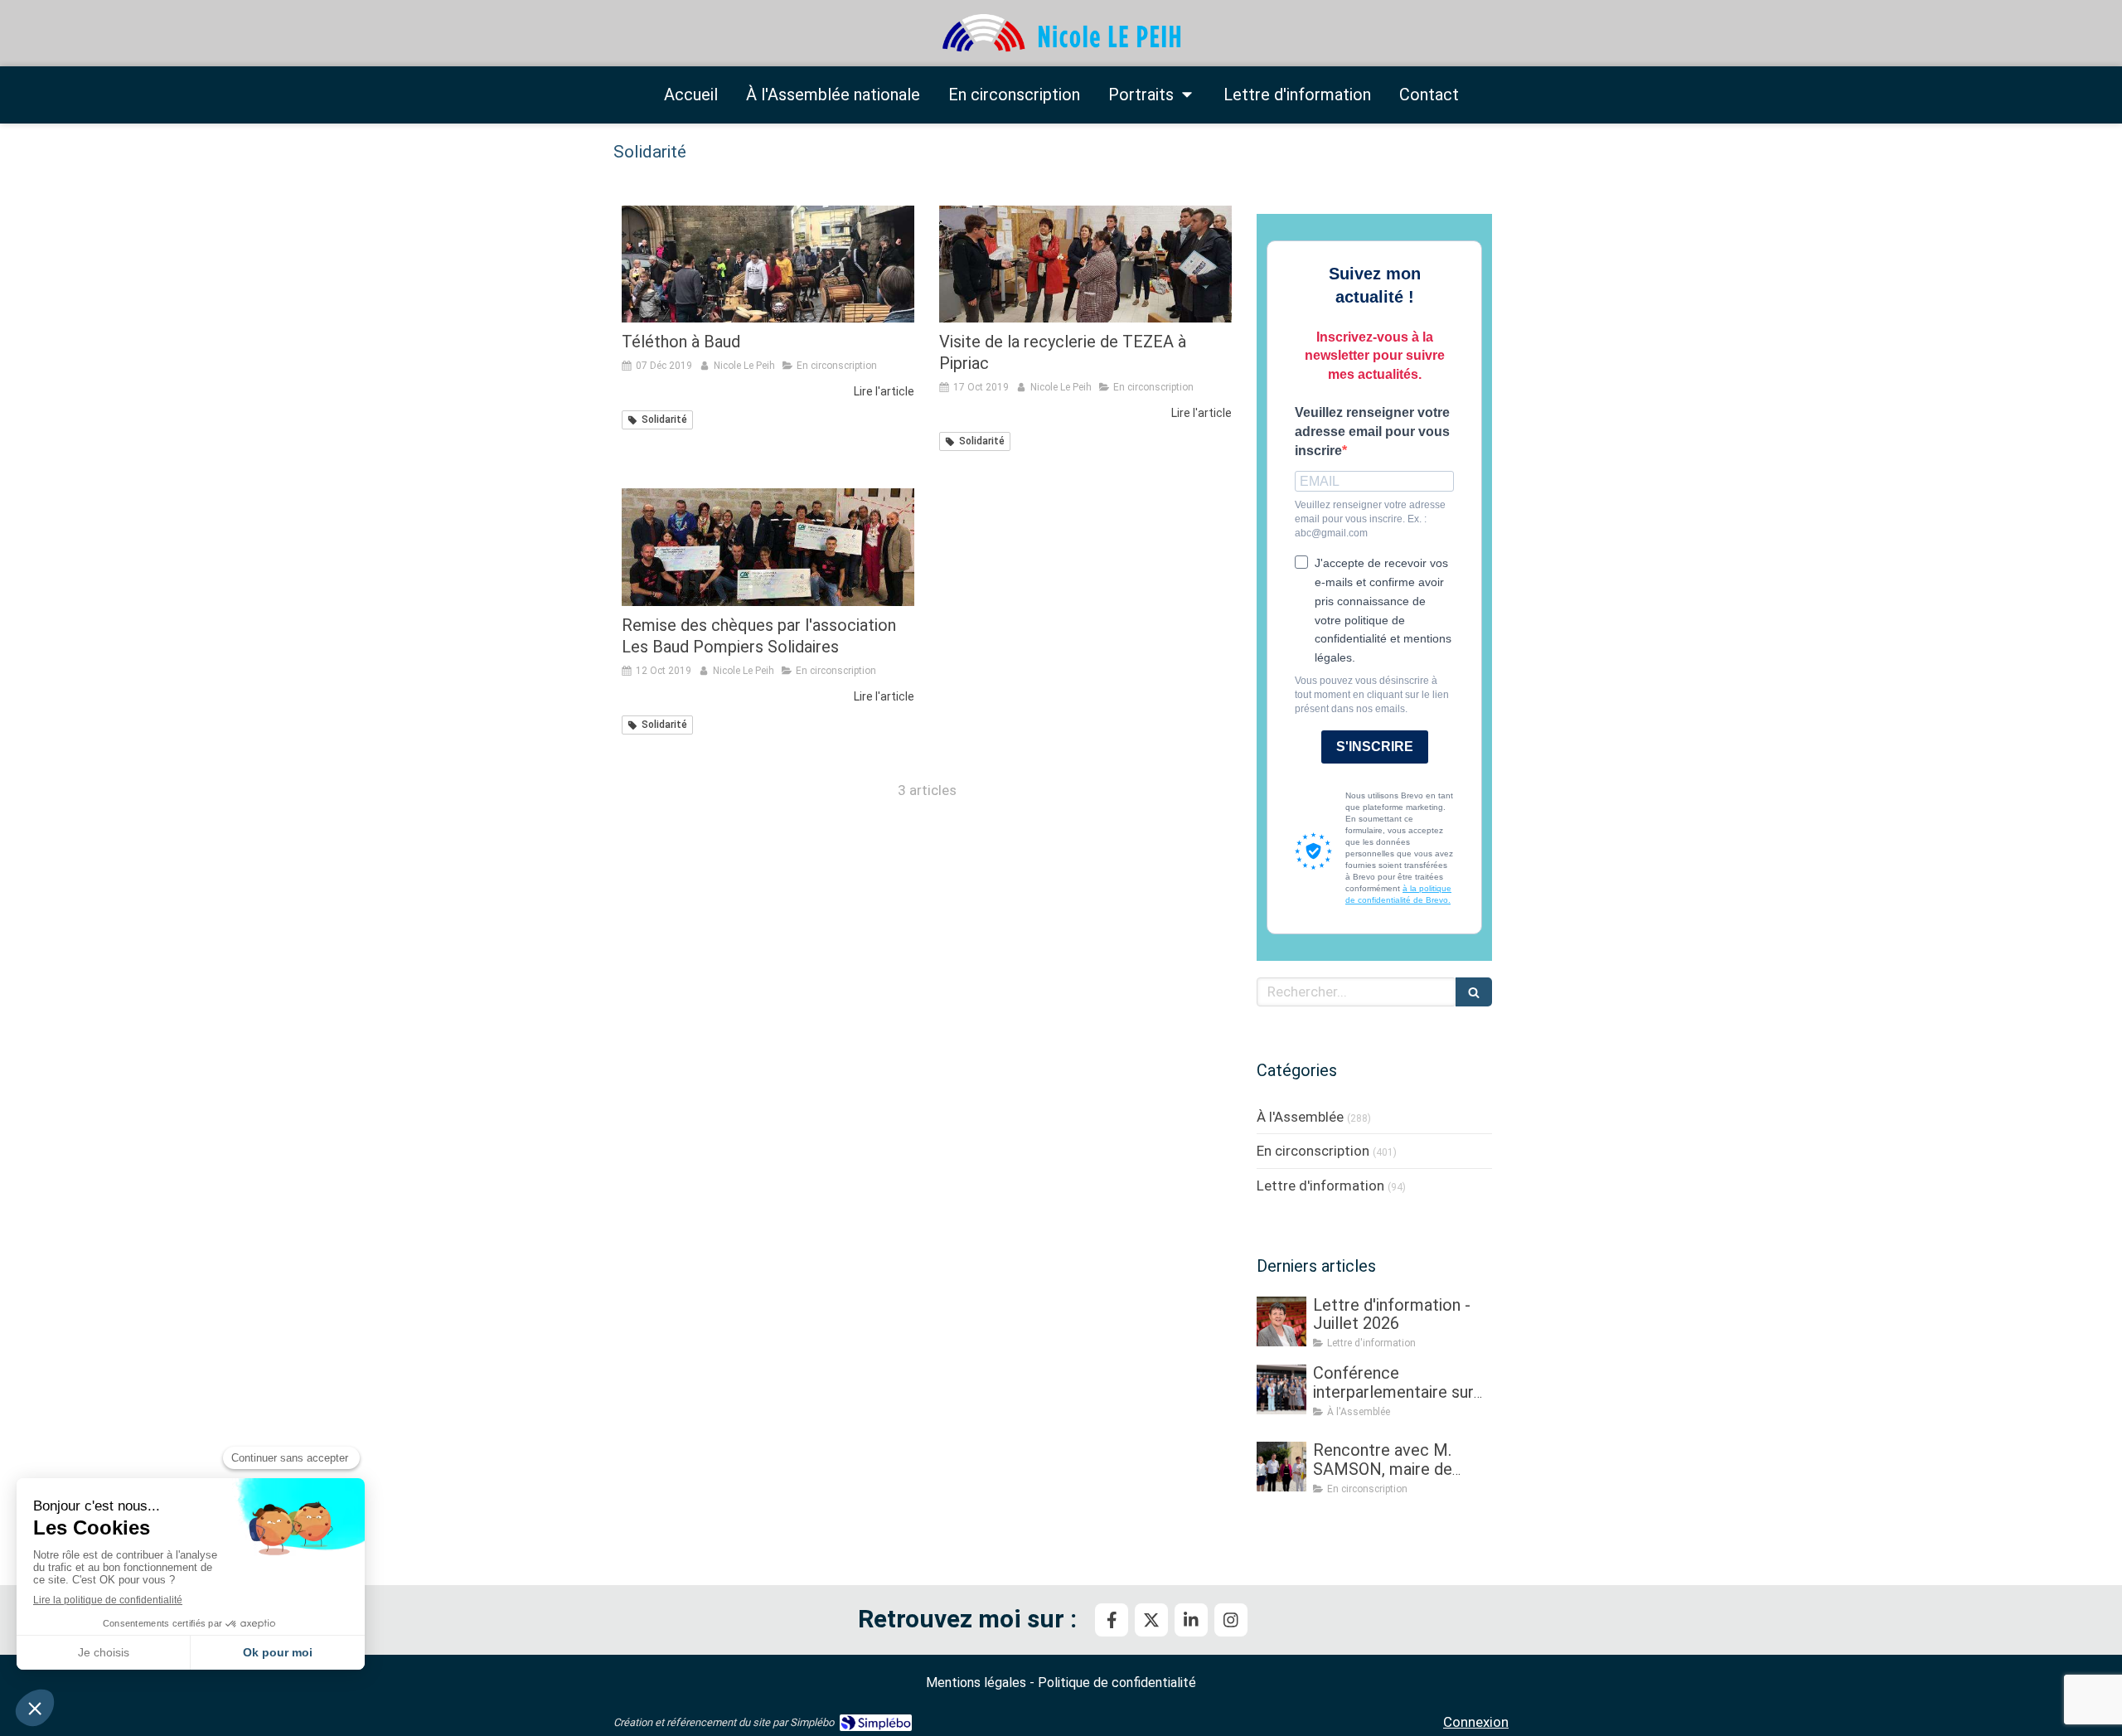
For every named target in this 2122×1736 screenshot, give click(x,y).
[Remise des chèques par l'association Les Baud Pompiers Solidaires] (768, 547)
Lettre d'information (1320, 1186)
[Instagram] (1231, 1620)
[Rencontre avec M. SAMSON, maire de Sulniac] (1281, 1467)
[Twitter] (1151, 1620)
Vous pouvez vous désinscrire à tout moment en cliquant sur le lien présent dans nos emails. (1372, 695)
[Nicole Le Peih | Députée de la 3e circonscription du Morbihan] (1061, 34)
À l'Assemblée (1300, 1117)
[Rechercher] (1474, 992)
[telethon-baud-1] (768, 264)
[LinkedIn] (1191, 1620)
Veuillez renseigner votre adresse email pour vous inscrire (1372, 432)
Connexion (1476, 1722)
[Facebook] (1112, 1620)
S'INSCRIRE (1375, 747)
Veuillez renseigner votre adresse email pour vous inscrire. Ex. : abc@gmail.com (1370, 519)
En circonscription (1313, 1151)
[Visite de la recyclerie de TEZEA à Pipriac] (1085, 264)
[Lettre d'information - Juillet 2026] (1281, 1321)
